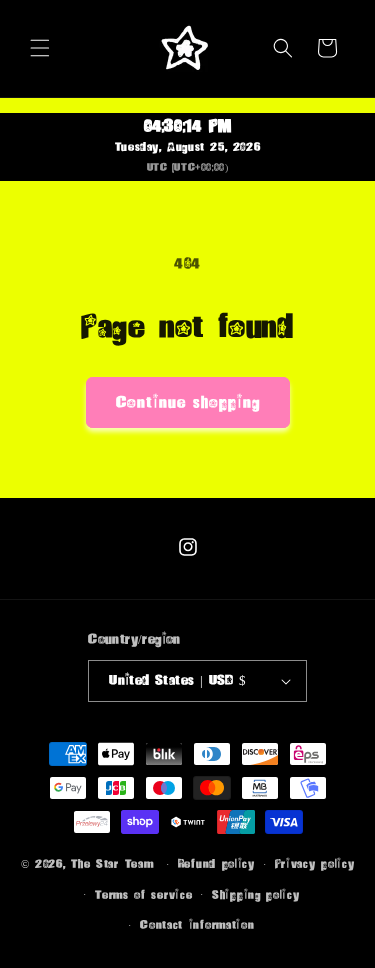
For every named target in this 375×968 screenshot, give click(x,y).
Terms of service (143, 895)
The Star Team (112, 864)
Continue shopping (188, 403)
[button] (40, 48)
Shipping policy (256, 895)
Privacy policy (315, 864)
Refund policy (216, 864)
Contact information (197, 925)
